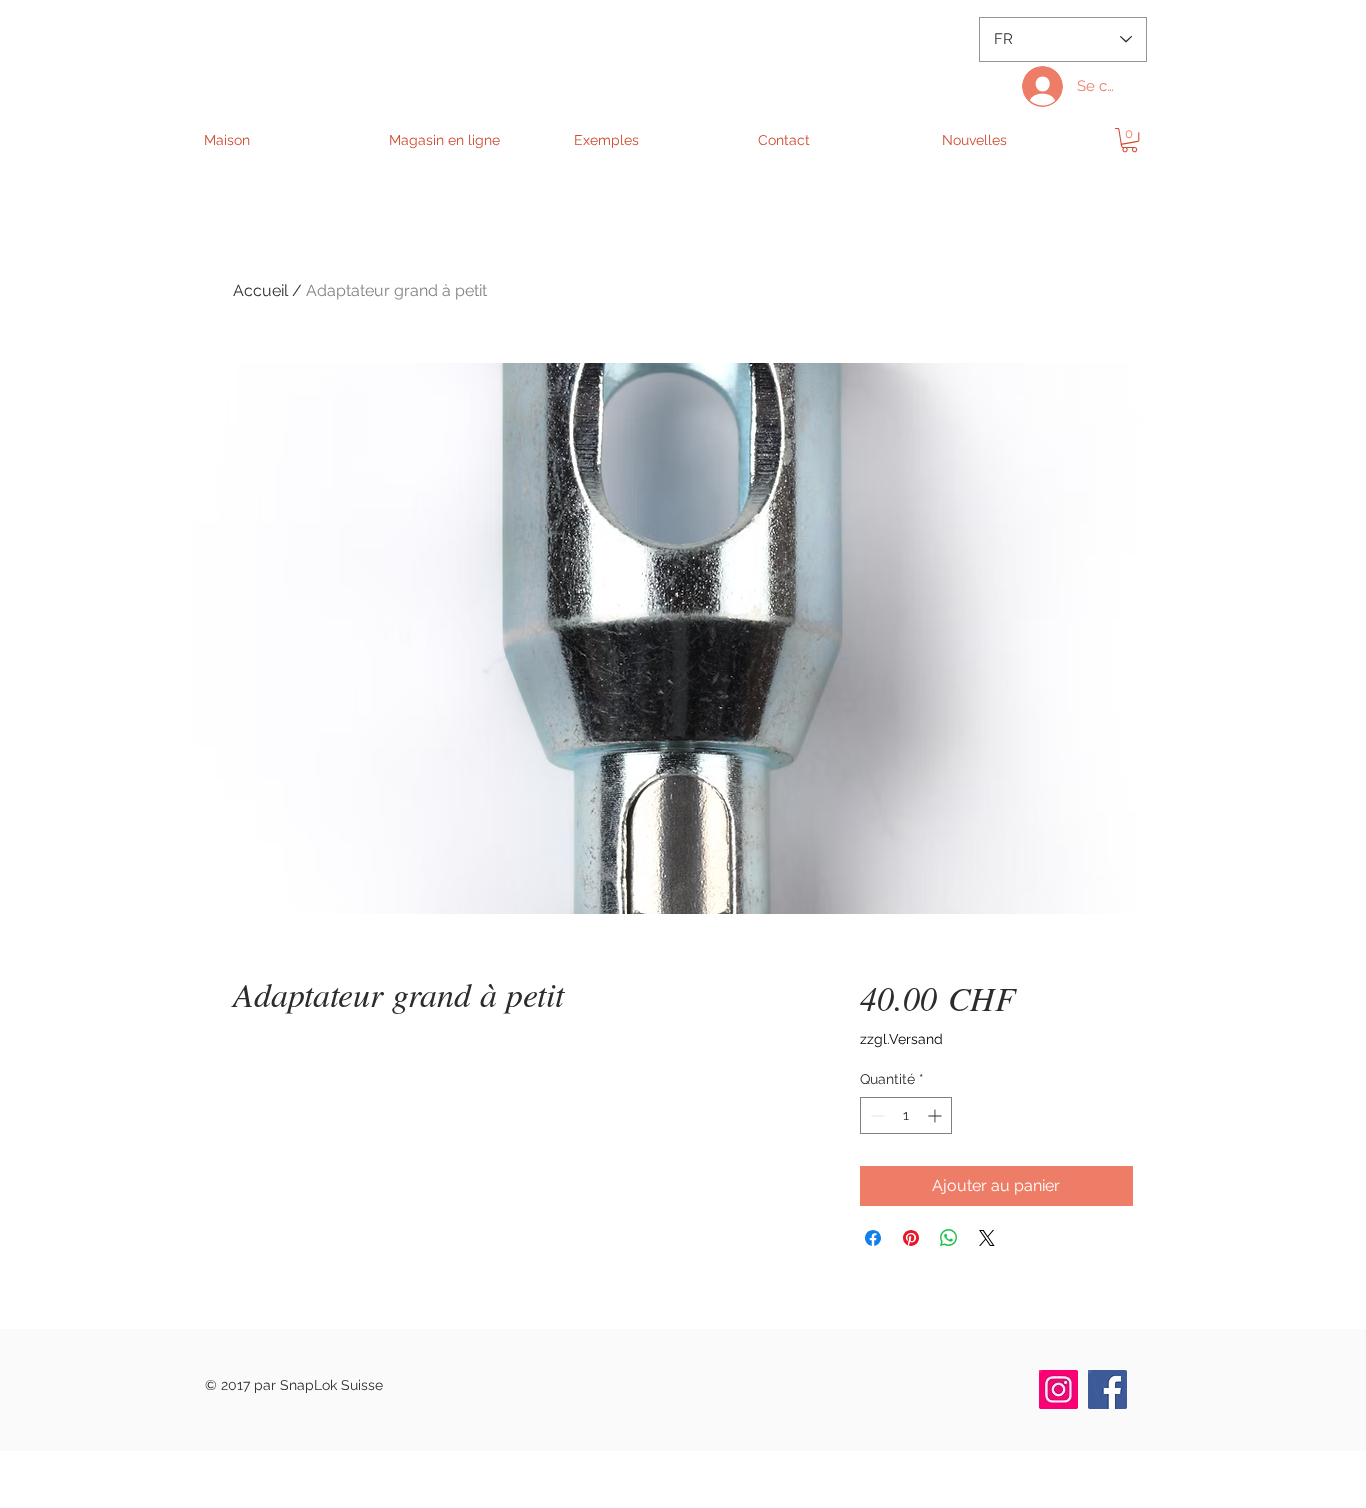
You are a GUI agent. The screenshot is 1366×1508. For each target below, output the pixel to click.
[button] (470, 140)
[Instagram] (1058, 1389)
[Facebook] (1107, 1389)
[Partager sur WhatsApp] (949, 1238)
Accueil (260, 290)
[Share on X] (987, 1238)
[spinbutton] (906, 1115)
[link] (1129, 140)
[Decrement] (875, 1115)
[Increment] (936, 1115)
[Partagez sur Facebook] (873, 1238)
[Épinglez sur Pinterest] (911, 1238)
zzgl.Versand (901, 1039)
